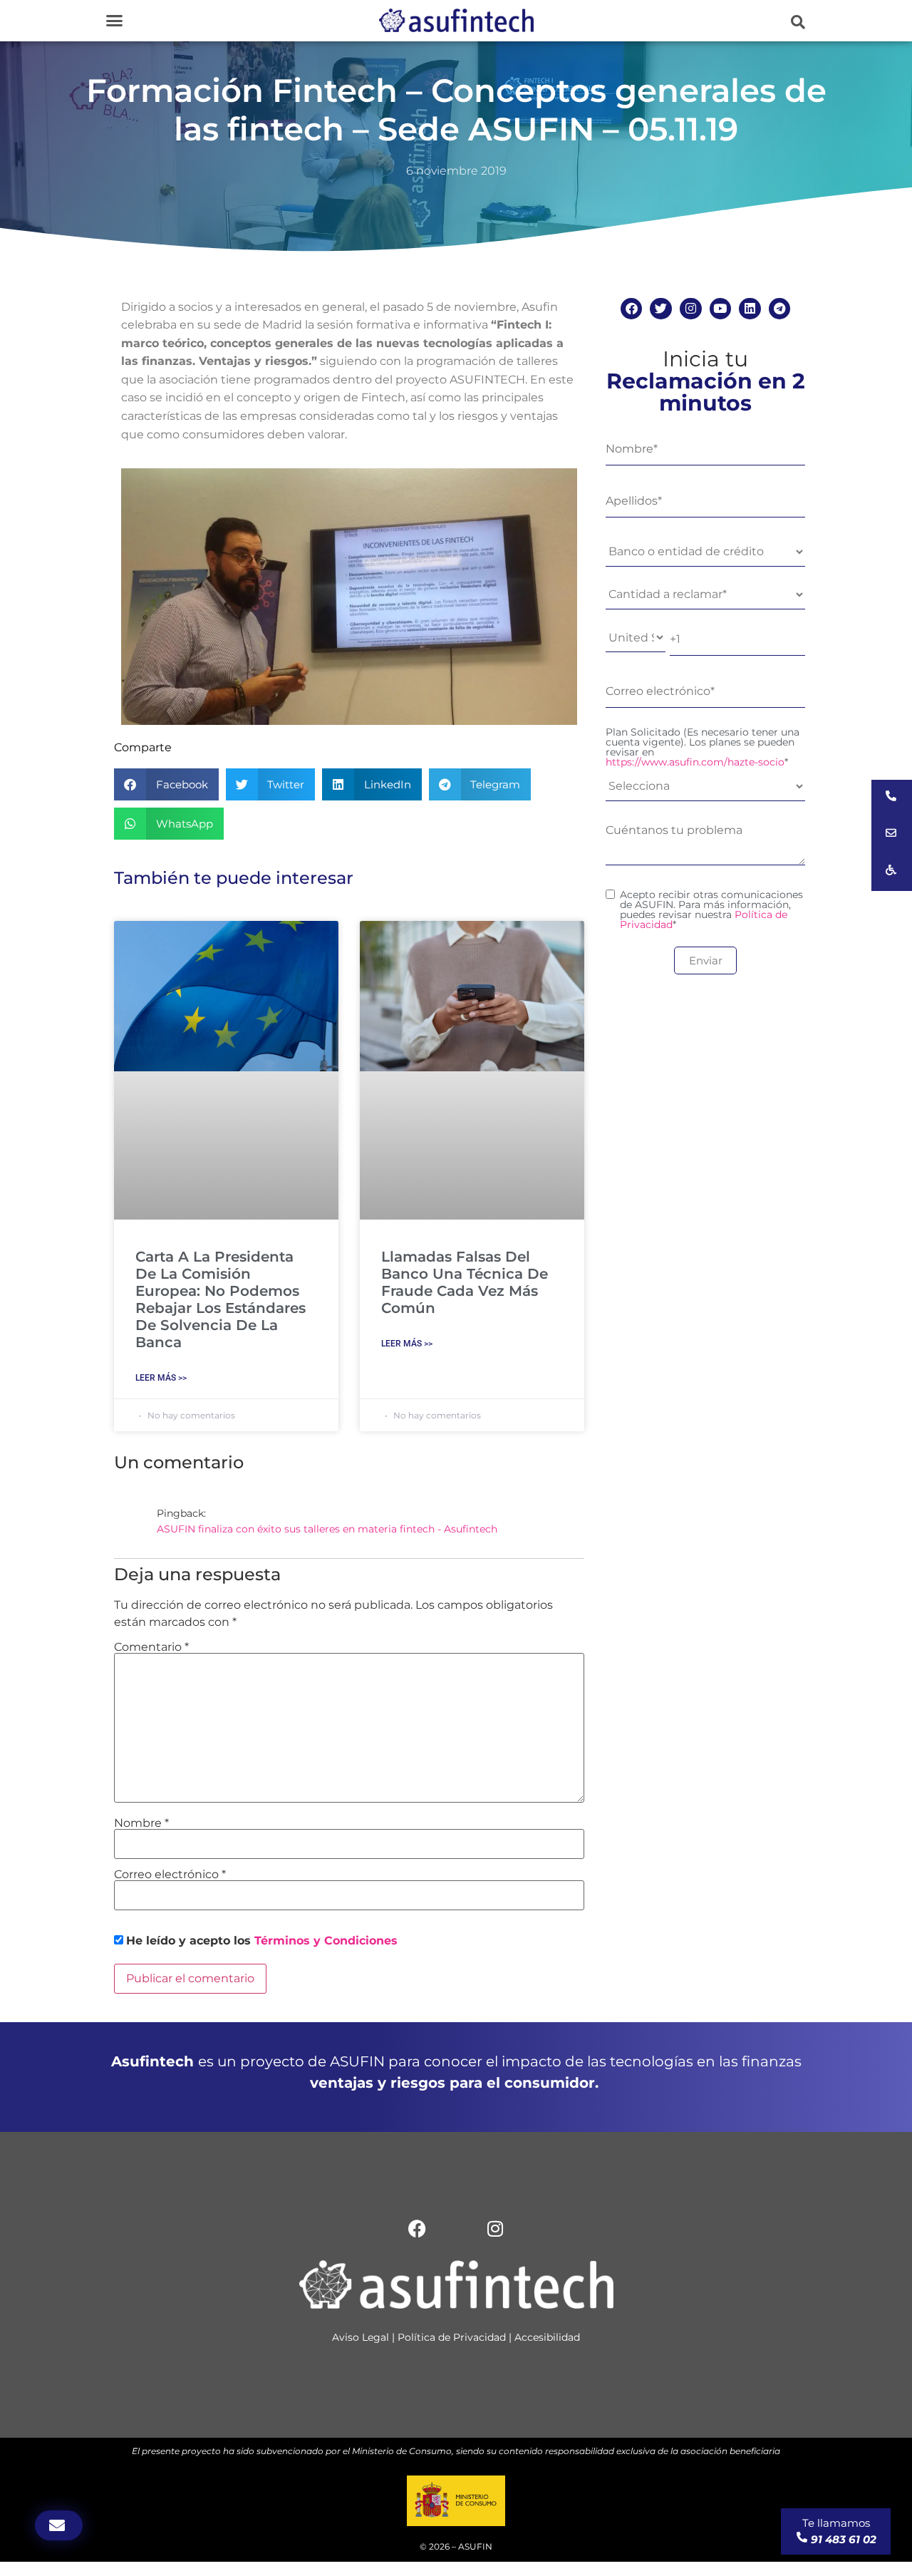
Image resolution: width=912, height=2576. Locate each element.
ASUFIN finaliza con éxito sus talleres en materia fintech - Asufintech (327, 1529)
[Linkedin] (750, 309)
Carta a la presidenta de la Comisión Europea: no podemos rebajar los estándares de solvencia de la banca (221, 1299)
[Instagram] (691, 309)
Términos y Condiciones (326, 1941)
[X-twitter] (456, 2228)
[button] (114, 21)
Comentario (151, 1647)
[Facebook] (632, 309)
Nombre (141, 1823)
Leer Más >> (161, 1378)
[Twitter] (661, 309)
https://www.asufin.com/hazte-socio (695, 762)
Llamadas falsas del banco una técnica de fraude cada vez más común (465, 1282)
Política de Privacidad (452, 2337)
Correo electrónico (170, 1875)
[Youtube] (721, 309)
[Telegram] (780, 309)
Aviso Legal (361, 2337)
